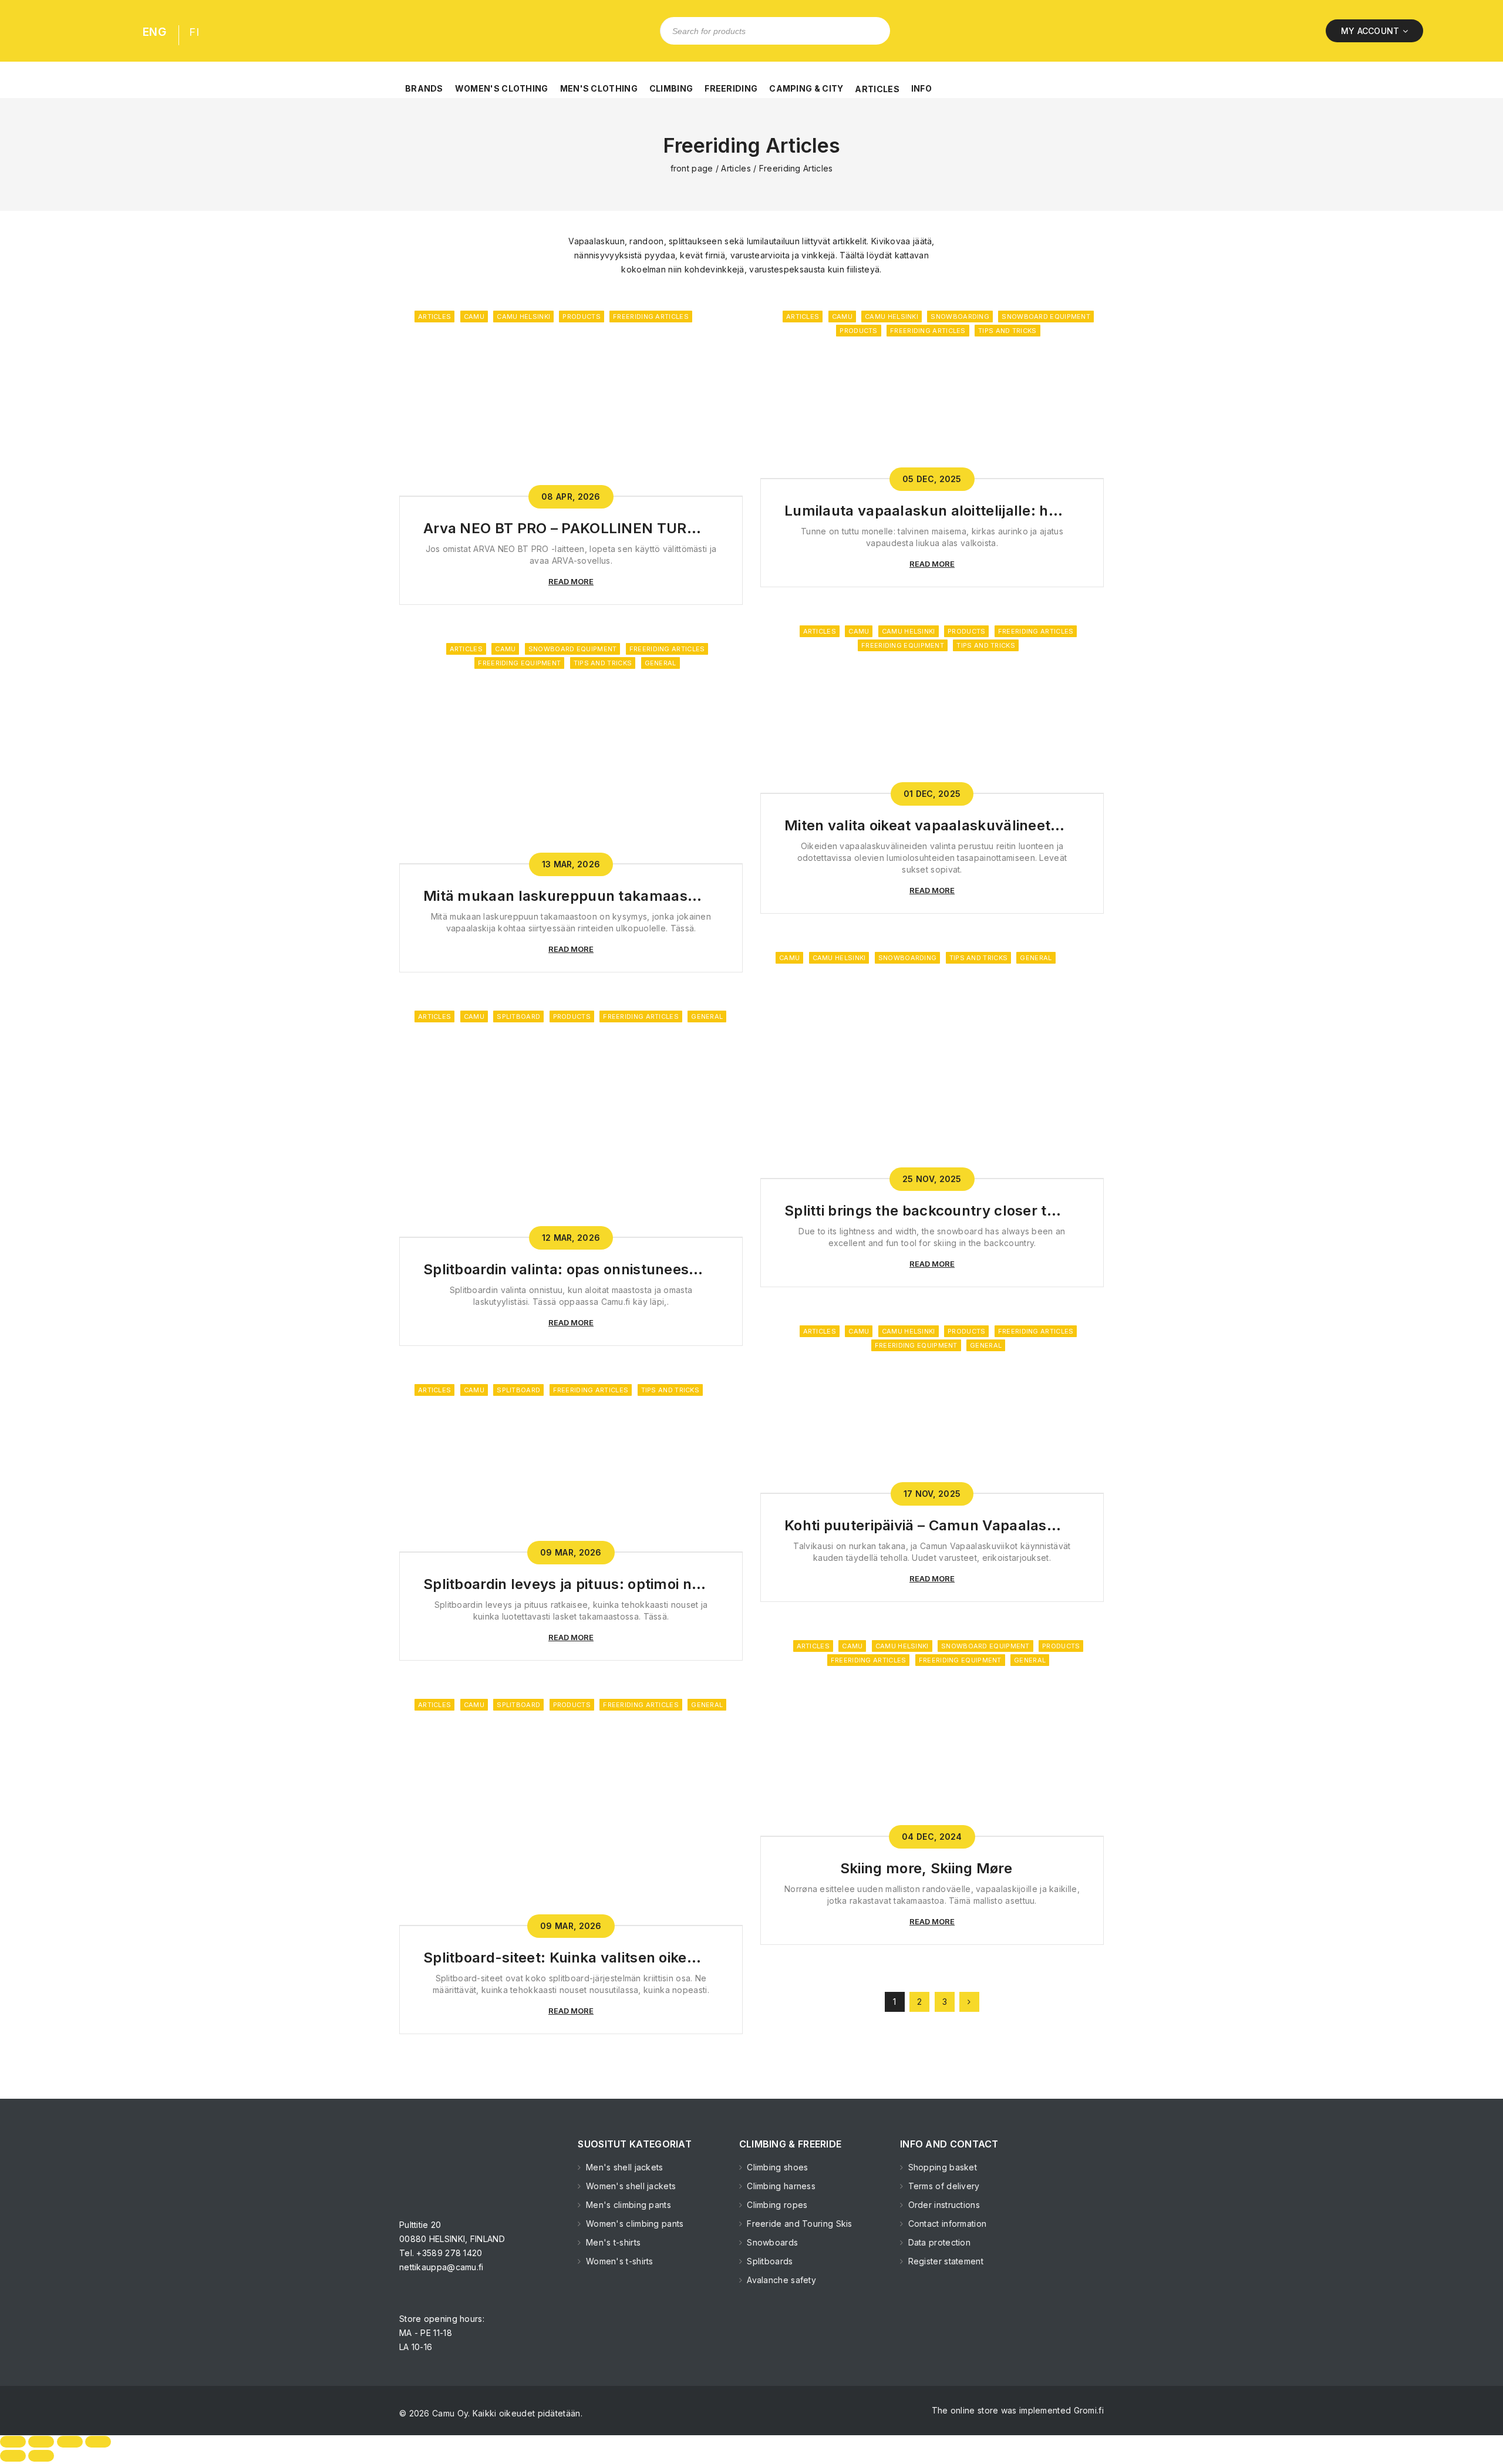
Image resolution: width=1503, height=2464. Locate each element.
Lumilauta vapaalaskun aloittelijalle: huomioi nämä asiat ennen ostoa (926, 511)
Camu (474, 317)
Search (872, 31)
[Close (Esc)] (98, 2442)
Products (581, 317)
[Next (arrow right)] (41, 2456)
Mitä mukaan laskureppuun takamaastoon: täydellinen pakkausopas (565, 896)
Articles (736, 168)
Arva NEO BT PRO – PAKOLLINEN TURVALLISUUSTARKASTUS (565, 528)
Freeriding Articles (651, 317)
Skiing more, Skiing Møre (926, 1868)
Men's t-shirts (612, 2242)
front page (692, 168)
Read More (571, 581)
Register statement (944, 2261)
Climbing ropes (776, 2205)
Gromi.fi (1089, 2410)
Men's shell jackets (623, 2167)
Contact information (946, 2224)
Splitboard (518, 1016)
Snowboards (771, 2242)
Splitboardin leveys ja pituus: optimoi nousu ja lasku (565, 1584)
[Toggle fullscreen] (41, 2442)
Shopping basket (941, 2167)
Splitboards (769, 2261)
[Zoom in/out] (13, 2442)
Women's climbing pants (633, 2224)
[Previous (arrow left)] (13, 2456)
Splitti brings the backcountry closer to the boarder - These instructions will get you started (926, 1211)
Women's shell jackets (630, 2186)
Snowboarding (960, 317)
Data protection (938, 2242)
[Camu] (61, 31)
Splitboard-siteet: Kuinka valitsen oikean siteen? (565, 1958)
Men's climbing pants (627, 2205)
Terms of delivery (942, 2186)
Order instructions (943, 2205)
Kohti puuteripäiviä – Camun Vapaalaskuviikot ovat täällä (926, 1525)
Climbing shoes (776, 2167)
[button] (424, 82)
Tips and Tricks (603, 663)
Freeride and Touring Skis (798, 2224)
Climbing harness (780, 2186)
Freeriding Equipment (519, 663)
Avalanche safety (780, 2280)
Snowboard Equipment (573, 649)
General (660, 663)
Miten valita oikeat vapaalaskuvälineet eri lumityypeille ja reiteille (926, 825)
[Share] (70, 2442)
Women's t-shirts (618, 2261)
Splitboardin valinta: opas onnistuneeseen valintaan (565, 1269)
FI (194, 32)
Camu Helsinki (523, 317)
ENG (154, 32)
